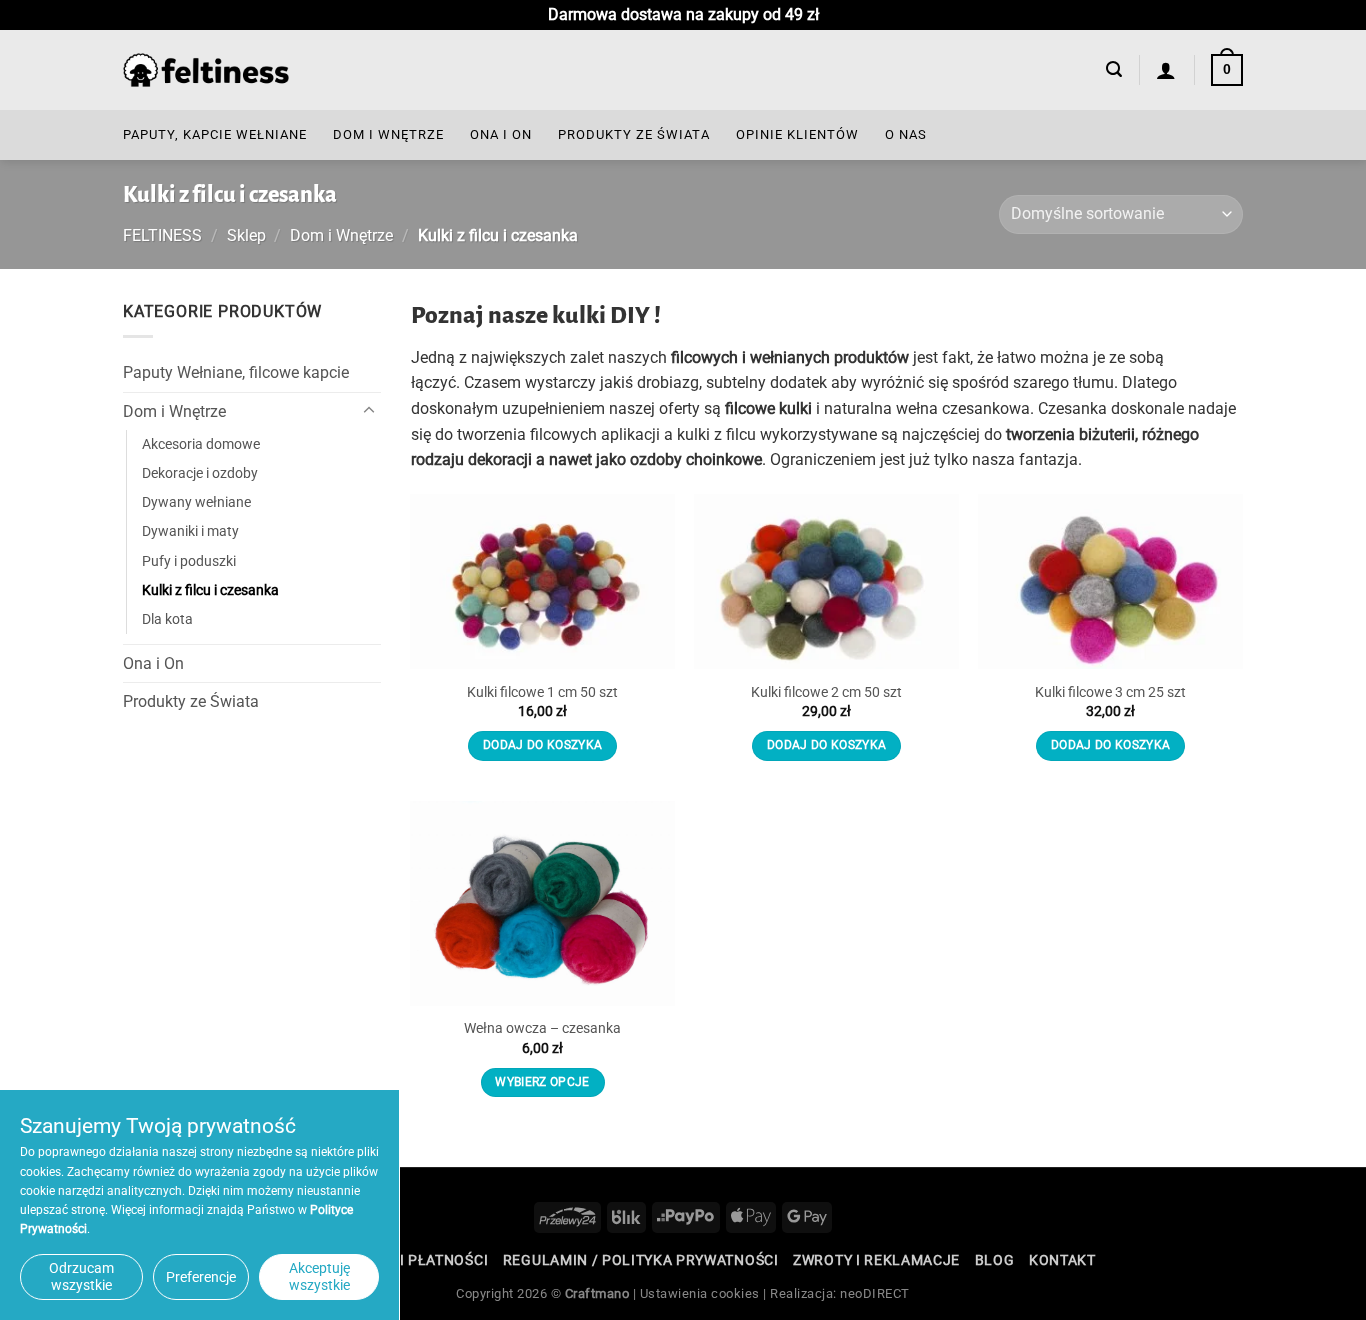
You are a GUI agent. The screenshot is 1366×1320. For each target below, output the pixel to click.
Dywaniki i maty (190, 531)
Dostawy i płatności (408, 1260)
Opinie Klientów (797, 134)
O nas (906, 134)
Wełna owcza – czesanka (542, 1028)
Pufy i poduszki (189, 560)
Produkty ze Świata (634, 134)
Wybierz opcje (542, 1082)
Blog (995, 1260)
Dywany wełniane (196, 502)
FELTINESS (162, 235)
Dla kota (167, 618)
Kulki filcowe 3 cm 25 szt (1110, 692)
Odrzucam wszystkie (81, 1276)
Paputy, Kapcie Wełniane (215, 134)
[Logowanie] (1166, 70)
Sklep (246, 235)
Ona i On (501, 134)
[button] (1114, 69)
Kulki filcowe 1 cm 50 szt (542, 692)
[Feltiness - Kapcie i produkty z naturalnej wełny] (206, 70)
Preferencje (201, 1277)
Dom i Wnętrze (388, 134)
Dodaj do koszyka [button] (543, 745)
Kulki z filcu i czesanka (210, 589)
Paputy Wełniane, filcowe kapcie (236, 372)
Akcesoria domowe (201, 444)
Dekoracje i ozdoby (200, 473)
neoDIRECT (875, 1293)
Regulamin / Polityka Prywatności (641, 1260)
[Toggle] (369, 411)
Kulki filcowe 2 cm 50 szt (826, 692)
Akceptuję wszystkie (319, 1276)
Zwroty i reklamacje (876, 1260)
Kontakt (1062, 1260)
